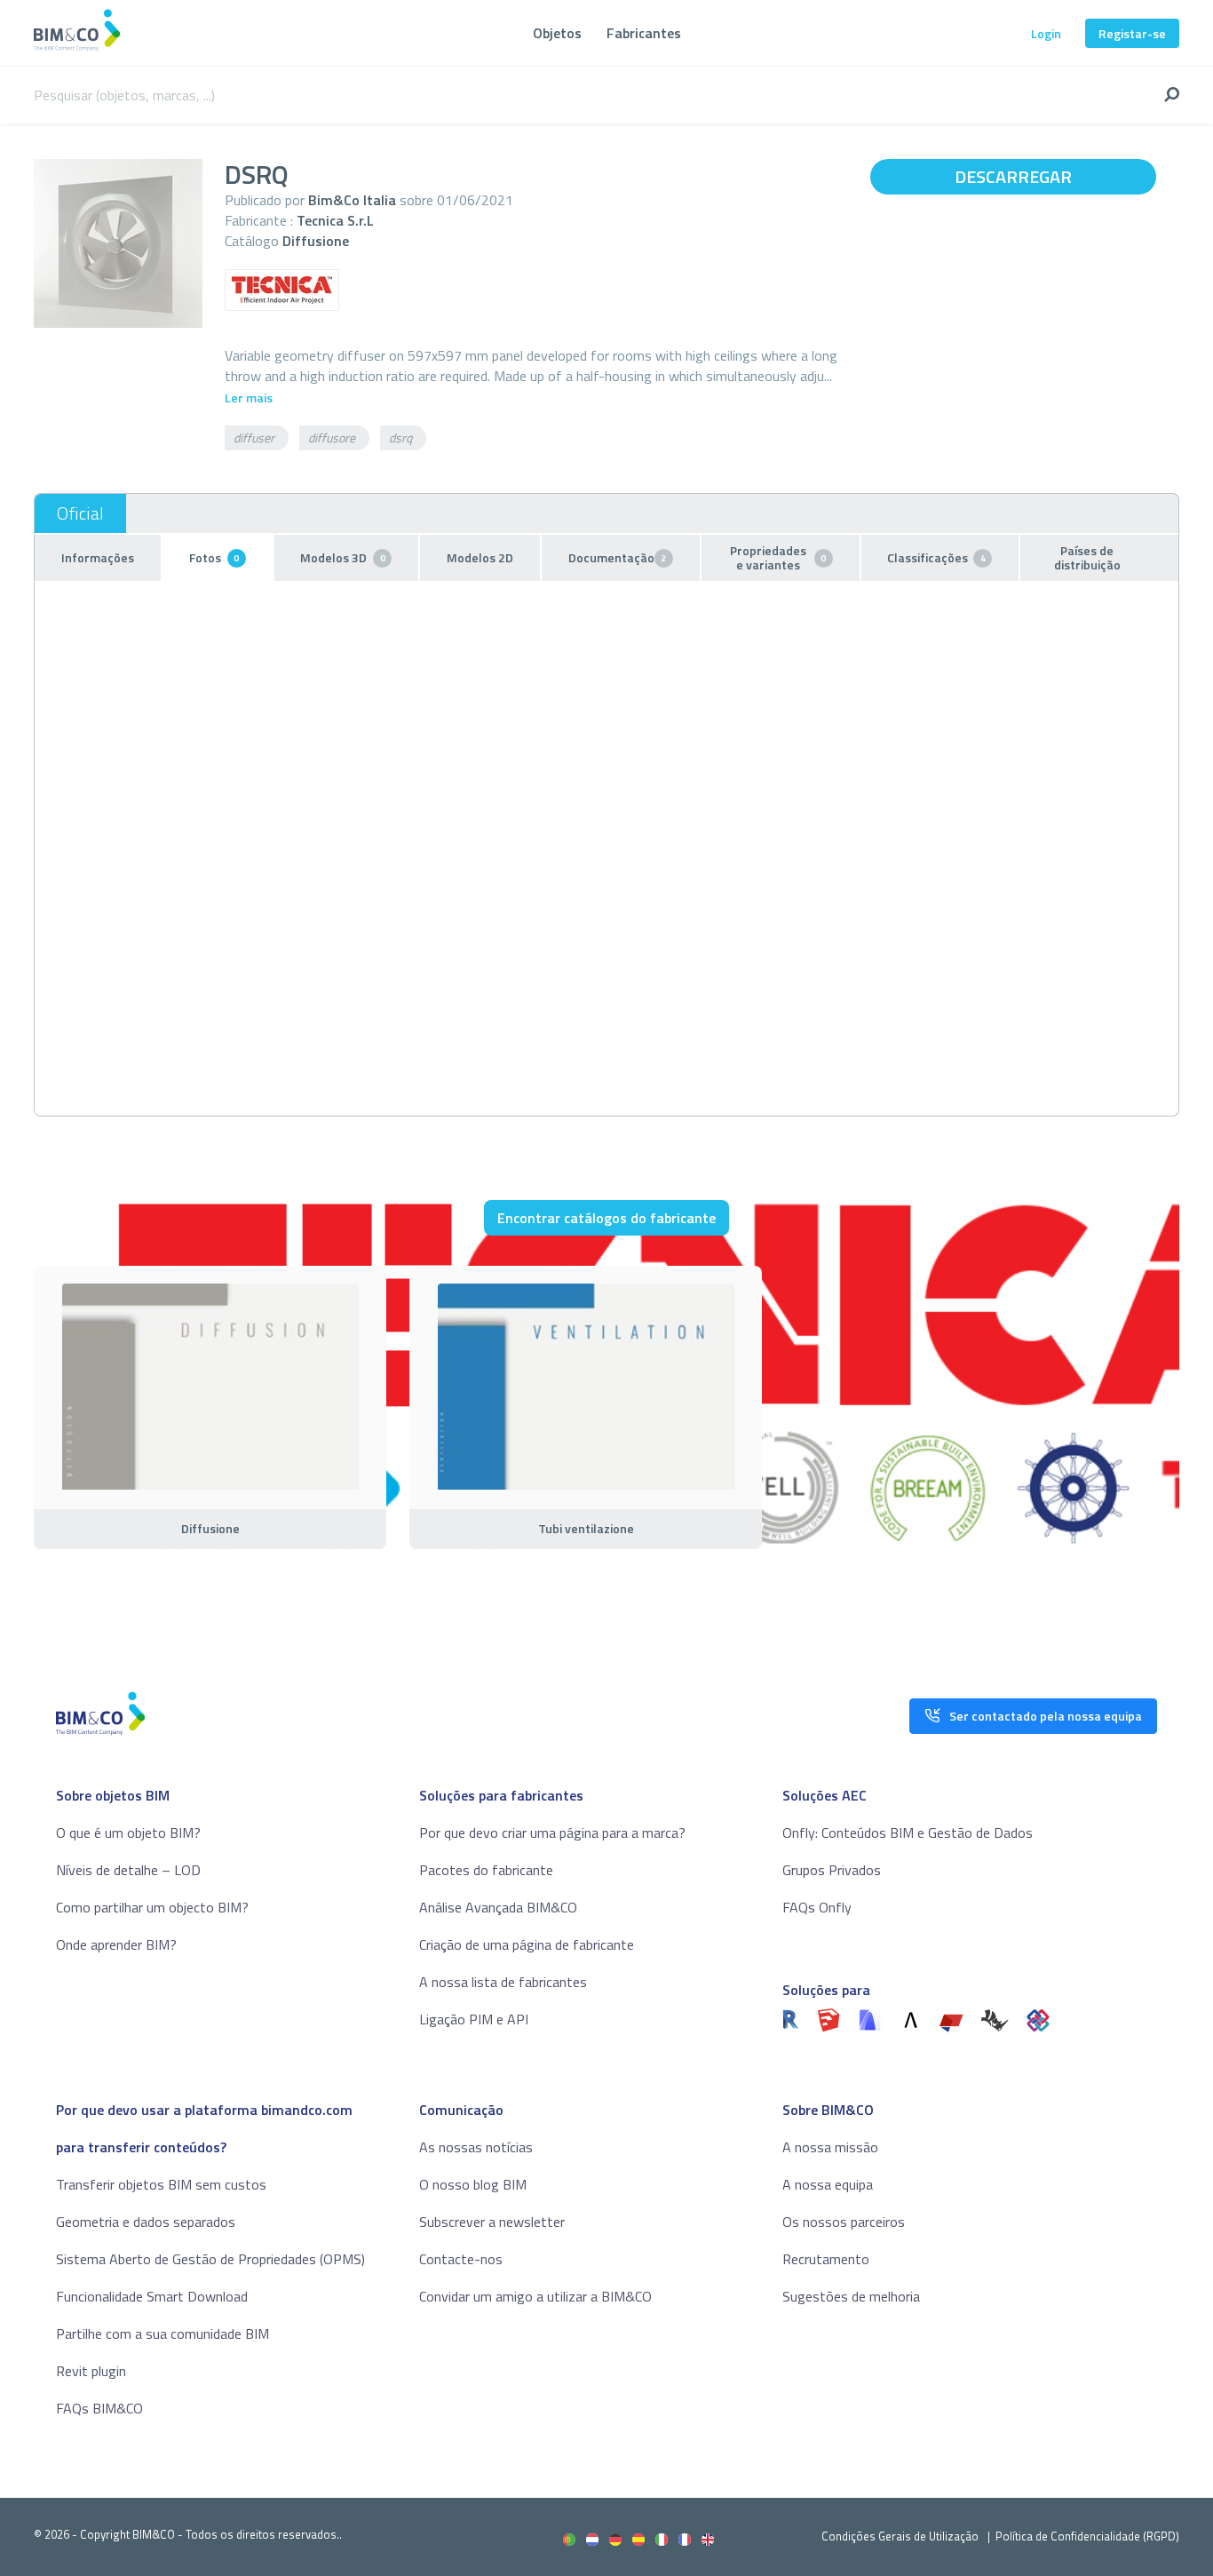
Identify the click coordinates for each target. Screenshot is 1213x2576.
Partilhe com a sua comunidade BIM (163, 2334)
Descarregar (1013, 176)
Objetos (557, 33)
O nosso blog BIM (473, 2184)
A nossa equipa (828, 2184)
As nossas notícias (476, 2147)
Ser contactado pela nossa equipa (1046, 1716)
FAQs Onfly (817, 1907)
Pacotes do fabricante (486, 1870)
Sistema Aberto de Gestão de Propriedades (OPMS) (210, 2259)
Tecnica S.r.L (335, 220)
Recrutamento (826, 2259)
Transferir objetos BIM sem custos (161, 2184)
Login (1046, 33)
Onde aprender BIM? (116, 1944)
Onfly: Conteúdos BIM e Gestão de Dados (908, 1833)
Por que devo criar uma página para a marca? (552, 1833)
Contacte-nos (461, 2259)
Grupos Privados (832, 1870)
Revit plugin (91, 2371)
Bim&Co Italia (352, 200)
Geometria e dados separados (146, 2222)
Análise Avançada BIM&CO (498, 1907)
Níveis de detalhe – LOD (128, 1870)
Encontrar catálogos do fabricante (606, 1218)
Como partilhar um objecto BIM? (152, 1907)
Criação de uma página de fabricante (527, 1944)
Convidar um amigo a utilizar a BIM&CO (535, 2296)
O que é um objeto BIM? (128, 1833)
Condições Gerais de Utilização (901, 2536)
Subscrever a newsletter (492, 2222)
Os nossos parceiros (844, 2222)
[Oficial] (80, 513)
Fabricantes (644, 33)
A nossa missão (830, 2147)
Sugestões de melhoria (851, 2296)
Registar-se (1132, 33)
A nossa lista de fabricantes (503, 1982)
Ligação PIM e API (474, 2019)
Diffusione (316, 241)
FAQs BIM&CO (99, 2408)
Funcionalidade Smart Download (152, 2296)
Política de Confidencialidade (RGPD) (1087, 2536)
